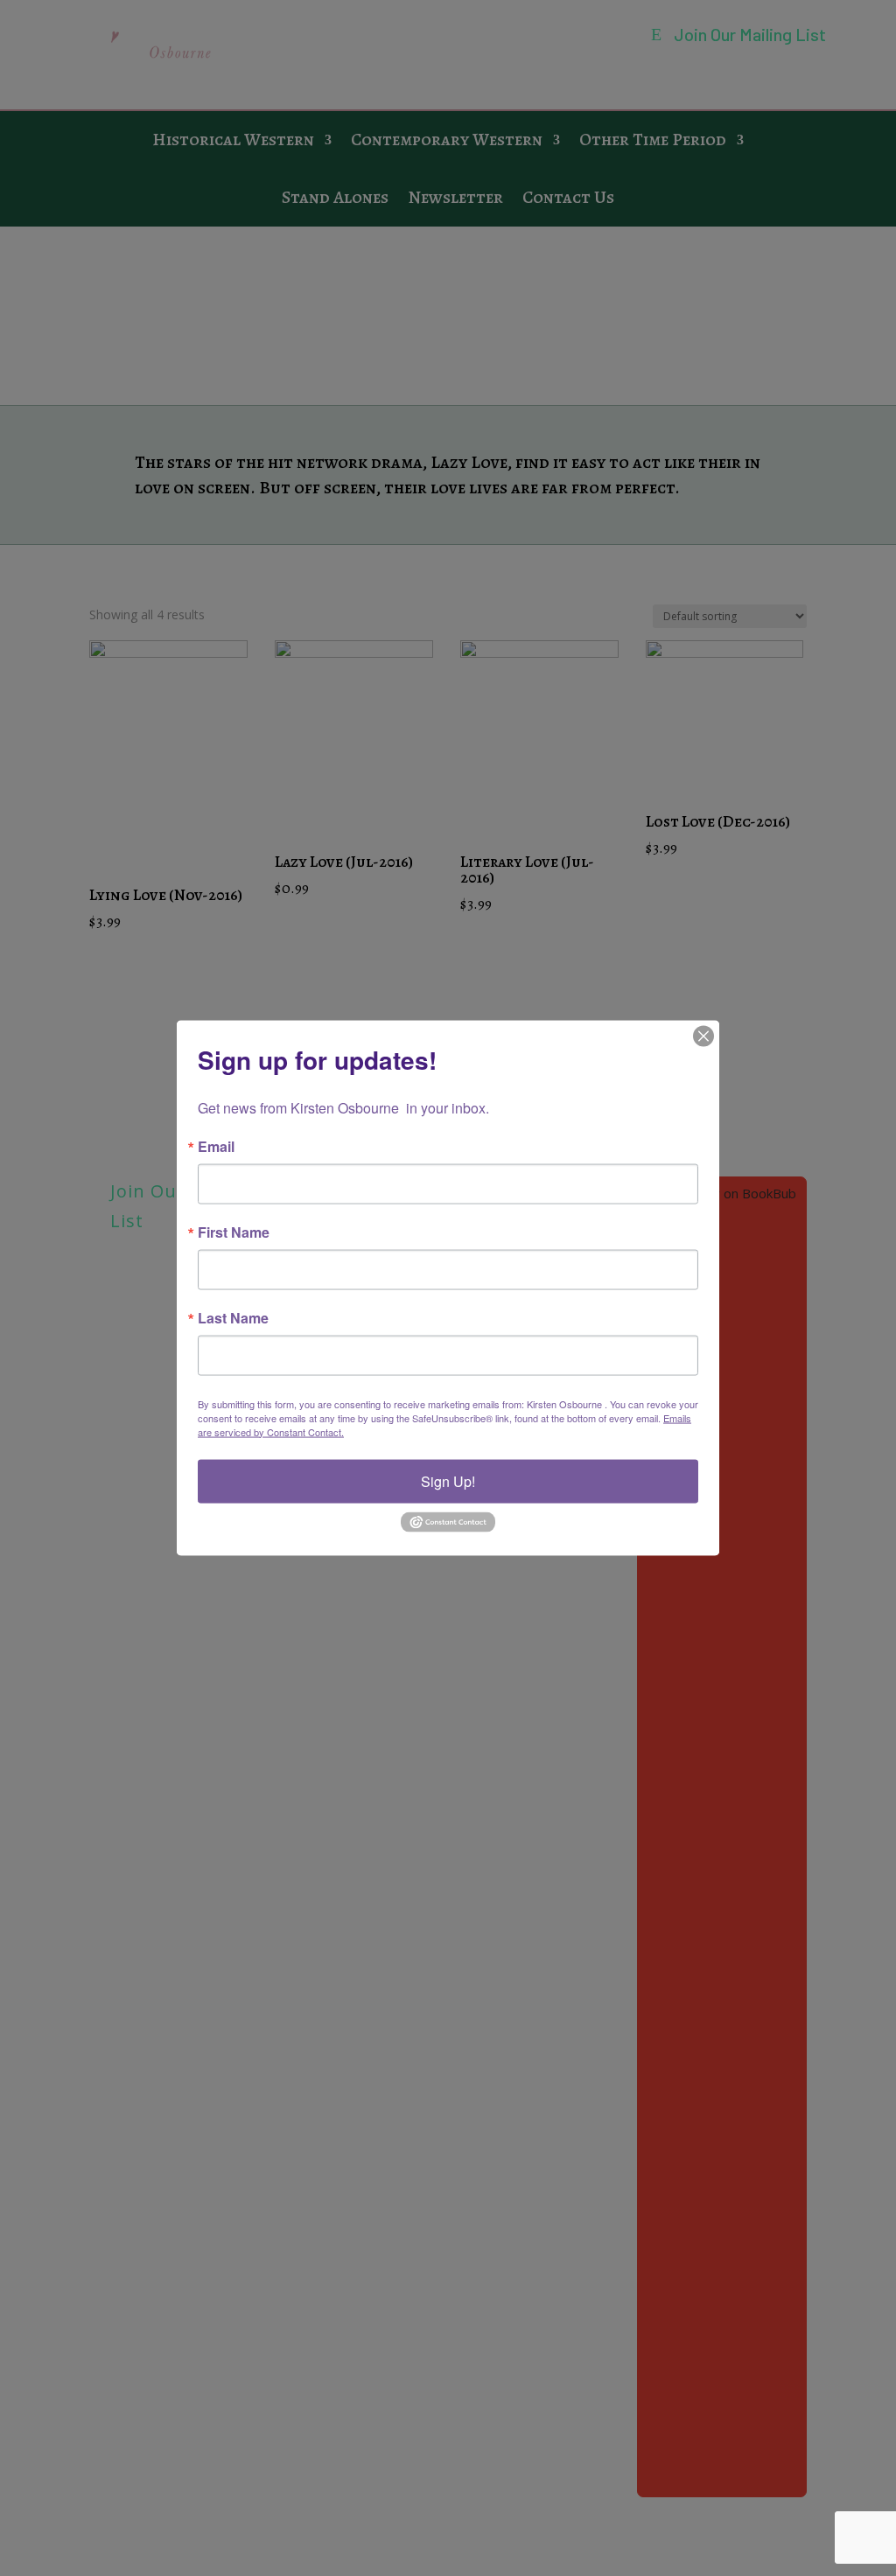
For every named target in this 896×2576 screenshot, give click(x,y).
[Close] (703, 1036)
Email (216, 1146)
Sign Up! (448, 1480)
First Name (234, 1232)
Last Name (233, 1317)
